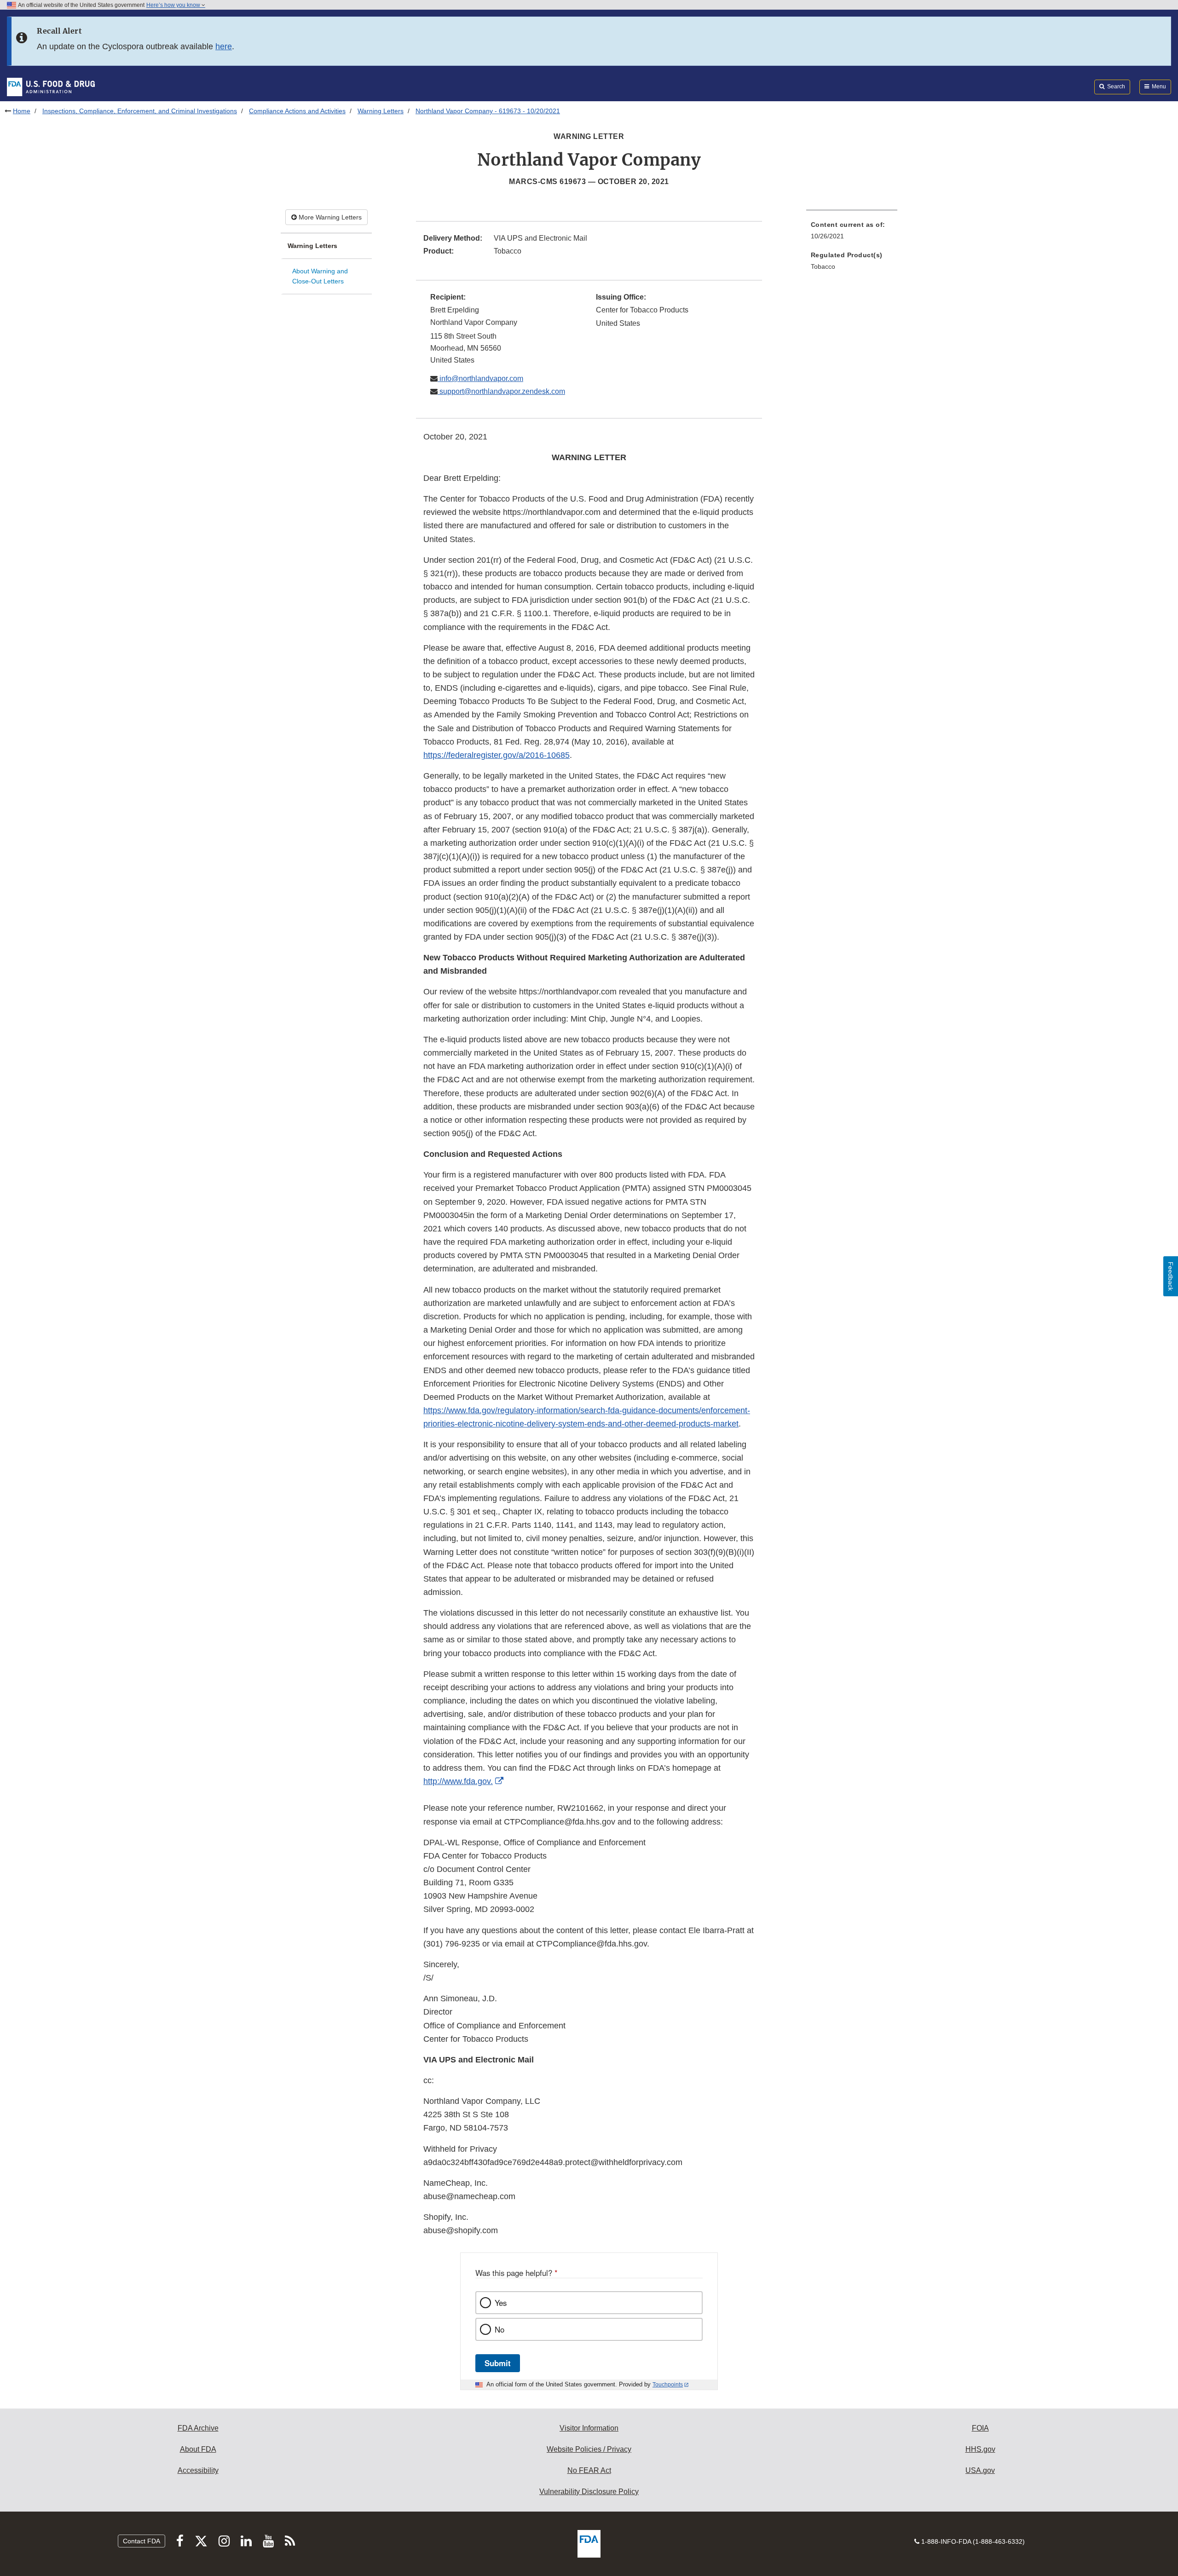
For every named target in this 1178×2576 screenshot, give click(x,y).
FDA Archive (198, 2428)
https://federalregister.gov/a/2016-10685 (497, 755)
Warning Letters (381, 111)
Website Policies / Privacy (589, 2449)
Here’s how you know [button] (174, 5)
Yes (501, 2303)
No (499, 2329)
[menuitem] (852, 233)
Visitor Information (589, 2428)
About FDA (198, 2449)
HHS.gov (980, 2449)
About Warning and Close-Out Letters (320, 276)
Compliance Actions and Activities (297, 111)
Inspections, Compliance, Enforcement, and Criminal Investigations (140, 111)
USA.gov (980, 2470)
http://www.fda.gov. (458, 1781)
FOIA (980, 2428)
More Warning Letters (329, 217)
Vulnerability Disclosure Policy (589, 2492)
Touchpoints (668, 2385)
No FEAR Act (589, 2470)
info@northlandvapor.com (480, 378)
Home (22, 111)
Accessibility (198, 2470)
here (224, 46)
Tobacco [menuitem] (823, 266)
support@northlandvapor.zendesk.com (501, 391)
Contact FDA (141, 2541)
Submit (498, 2363)
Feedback (1171, 1276)
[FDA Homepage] (51, 87)
